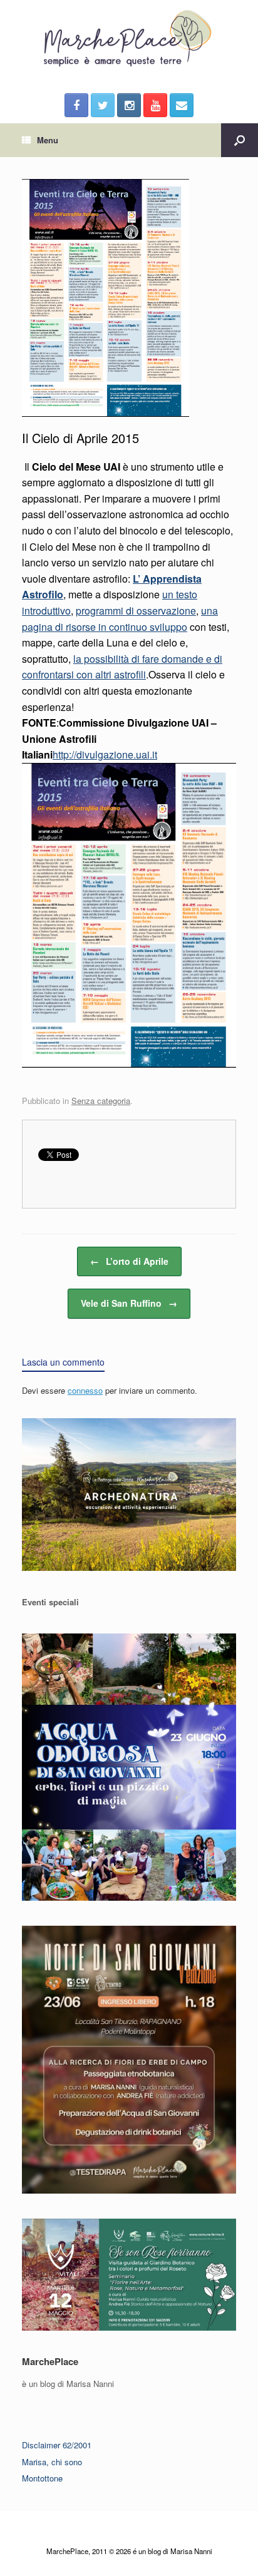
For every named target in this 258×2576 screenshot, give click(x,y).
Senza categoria (101, 1101)
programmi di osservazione (136, 611)
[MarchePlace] (129, 39)
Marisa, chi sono (52, 2462)
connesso (85, 1390)
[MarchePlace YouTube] (155, 105)
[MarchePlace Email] (182, 105)
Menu (48, 140)
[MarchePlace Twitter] (103, 105)
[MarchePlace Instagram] (129, 105)
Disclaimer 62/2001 (57, 2445)
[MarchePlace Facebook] (76, 105)
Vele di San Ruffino (129, 1303)
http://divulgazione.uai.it (105, 754)
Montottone (42, 2478)
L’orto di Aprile (129, 1261)
